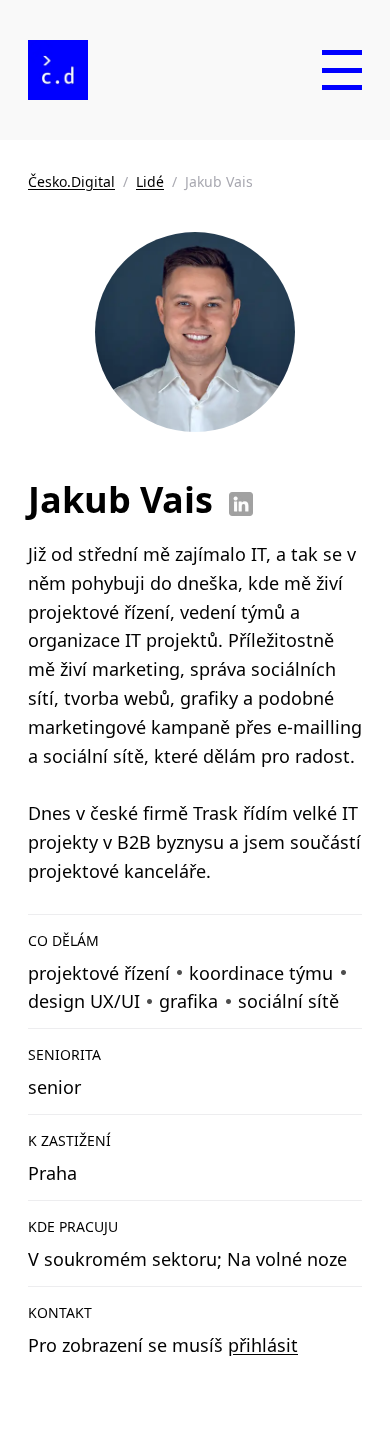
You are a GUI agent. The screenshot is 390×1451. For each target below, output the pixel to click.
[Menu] (342, 70)
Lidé (150, 181)
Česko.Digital (71, 181)
